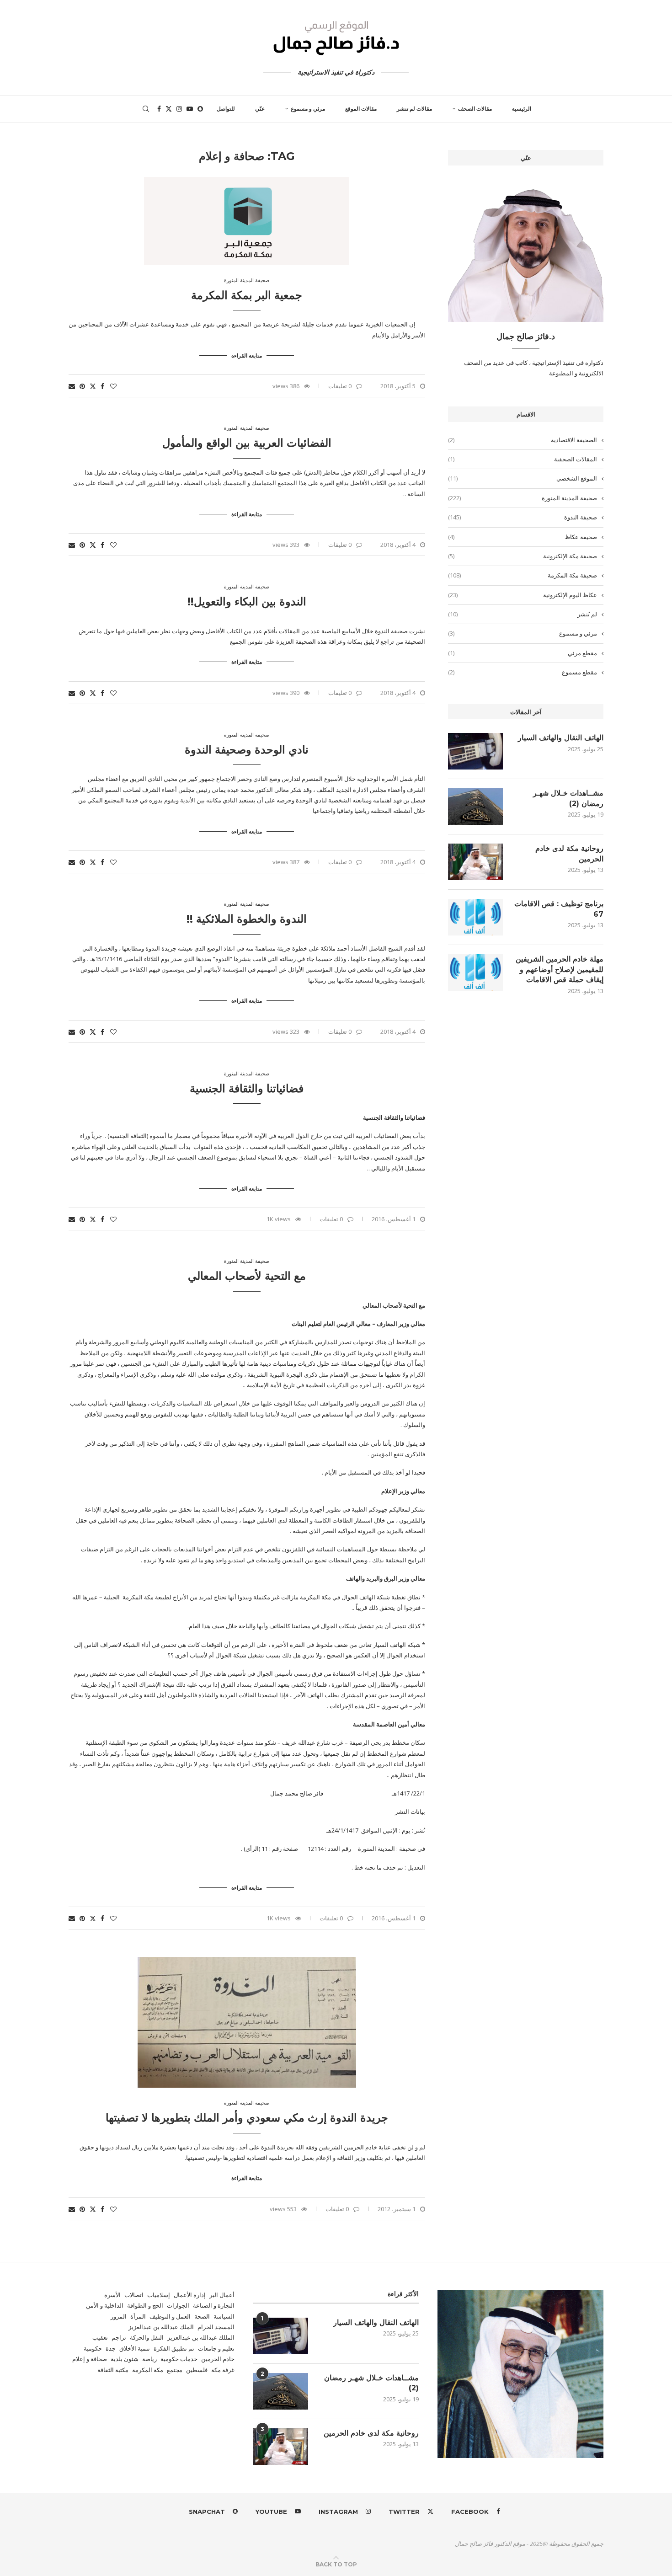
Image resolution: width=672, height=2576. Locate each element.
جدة (111, 2348)
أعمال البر (222, 2295)
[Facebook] (159, 109)
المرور (119, 2316)
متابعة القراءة (247, 355)
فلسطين (197, 2370)
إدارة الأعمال (190, 2295)
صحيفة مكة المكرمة (523, 575)
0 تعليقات (340, 386)
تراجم (119, 2337)
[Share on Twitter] (93, 386)
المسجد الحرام (216, 2327)
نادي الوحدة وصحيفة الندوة (247, 750)
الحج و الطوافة (145, 2305)
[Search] (146, 109)
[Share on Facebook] (102, 386)
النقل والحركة (147, 2337)
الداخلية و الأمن (105, 2305)
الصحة (202, 2316)
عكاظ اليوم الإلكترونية (523, 595)
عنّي (260, 109)
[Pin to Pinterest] (82, 386)
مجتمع (175, 2370)
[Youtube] (190, 109)
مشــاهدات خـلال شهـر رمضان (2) (568, 798)
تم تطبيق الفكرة (174, 2348)
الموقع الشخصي (523, 478)
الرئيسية (522, 109)
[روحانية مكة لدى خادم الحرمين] (475, 862)
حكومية (93, 2348)
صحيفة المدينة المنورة (523, 498)
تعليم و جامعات (216, 2348)
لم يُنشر (523, 614)
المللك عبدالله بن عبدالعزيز (201, 2337)
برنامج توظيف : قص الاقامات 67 (559, 909)
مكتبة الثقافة (113, 2370)
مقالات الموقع (361, 109)
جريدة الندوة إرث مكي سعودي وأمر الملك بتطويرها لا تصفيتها (247, 2118)
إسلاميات (159, 2295)
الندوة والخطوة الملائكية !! (247, 919)
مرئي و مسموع (308, 109)
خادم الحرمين (218, 2359)
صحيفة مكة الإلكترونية (523, 556)
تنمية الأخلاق (135, 2348)
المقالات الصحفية (523, 459)
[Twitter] (169, 109)
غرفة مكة (223, 2370)
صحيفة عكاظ (523, 537)
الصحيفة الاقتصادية (523, 440)
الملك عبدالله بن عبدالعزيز (161, 2327)
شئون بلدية (125, 2359)
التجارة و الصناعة (214, 2305)
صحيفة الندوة (523, 517)
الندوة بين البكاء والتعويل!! (247, 601)
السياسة (224, 2316)
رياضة (149, 2359)
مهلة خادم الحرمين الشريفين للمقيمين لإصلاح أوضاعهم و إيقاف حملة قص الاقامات (560, 969)
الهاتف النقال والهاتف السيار (561, 738)
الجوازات (178, 2305)
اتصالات (134, 2295)
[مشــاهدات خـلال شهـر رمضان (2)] (475, 807)
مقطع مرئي (523, 653)
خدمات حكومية (179, 2359)
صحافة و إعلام (90, 2359)
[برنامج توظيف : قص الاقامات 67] (475, 917)
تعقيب (100, 2337)
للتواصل (226, 109)
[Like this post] (113, 386)
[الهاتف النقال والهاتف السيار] (475, 751)
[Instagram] (179, 109)
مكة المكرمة (148, 2370)
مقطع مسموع (523, 672)
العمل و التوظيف (170, 2316)
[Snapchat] (200, 109)
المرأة (138, 2316)
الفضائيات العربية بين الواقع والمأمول (247, 443)
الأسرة (112, 2295)
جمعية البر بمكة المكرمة (247, 295)
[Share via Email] (72, 386)
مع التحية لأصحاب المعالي (247, 1276)
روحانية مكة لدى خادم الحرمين (569, 853)
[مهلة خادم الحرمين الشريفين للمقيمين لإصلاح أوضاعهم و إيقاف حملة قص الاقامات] (475, 973)
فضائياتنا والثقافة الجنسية (247, 1088)
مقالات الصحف (475, 109)
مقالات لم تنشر (414, 109)
